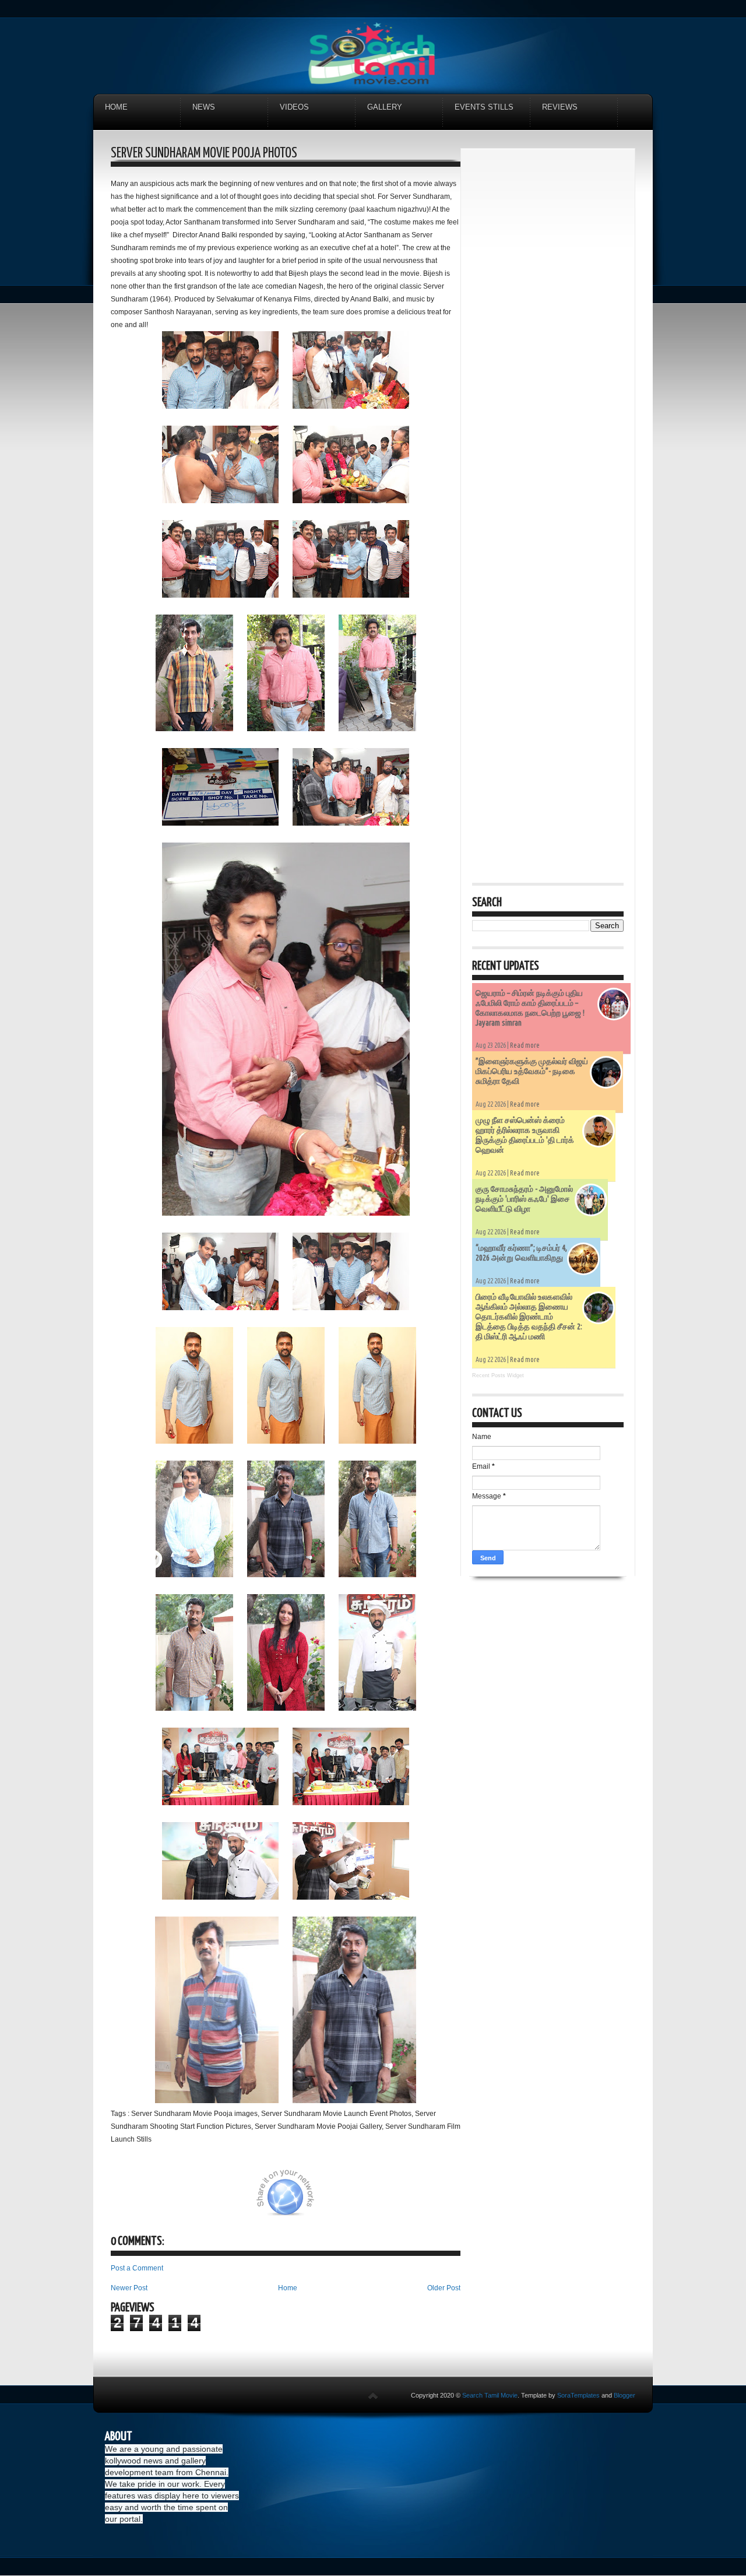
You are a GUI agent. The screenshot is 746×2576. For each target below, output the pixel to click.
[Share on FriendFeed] (413, 2199)
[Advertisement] (548, 335)
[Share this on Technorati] (126, 2199)
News (204, 107)
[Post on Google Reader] (383, 2199)
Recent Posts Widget (498, 1375)
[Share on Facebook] (243, 2199)
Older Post (444, 2288)
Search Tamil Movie (490, 2395)
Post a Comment (137, 2268)
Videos (294, 107)
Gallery (385, 107)
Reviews (560, 107)
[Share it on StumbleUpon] (325, 2199)
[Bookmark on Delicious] (214, 2199)
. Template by (559, 2395)
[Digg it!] (156, 2199)
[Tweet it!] (185, 2199)
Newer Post (129, 2288)
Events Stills (484, 107)
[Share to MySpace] (354, 2199)
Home (116, 107)
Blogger (624, 2395)
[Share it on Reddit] (442, 2199)
